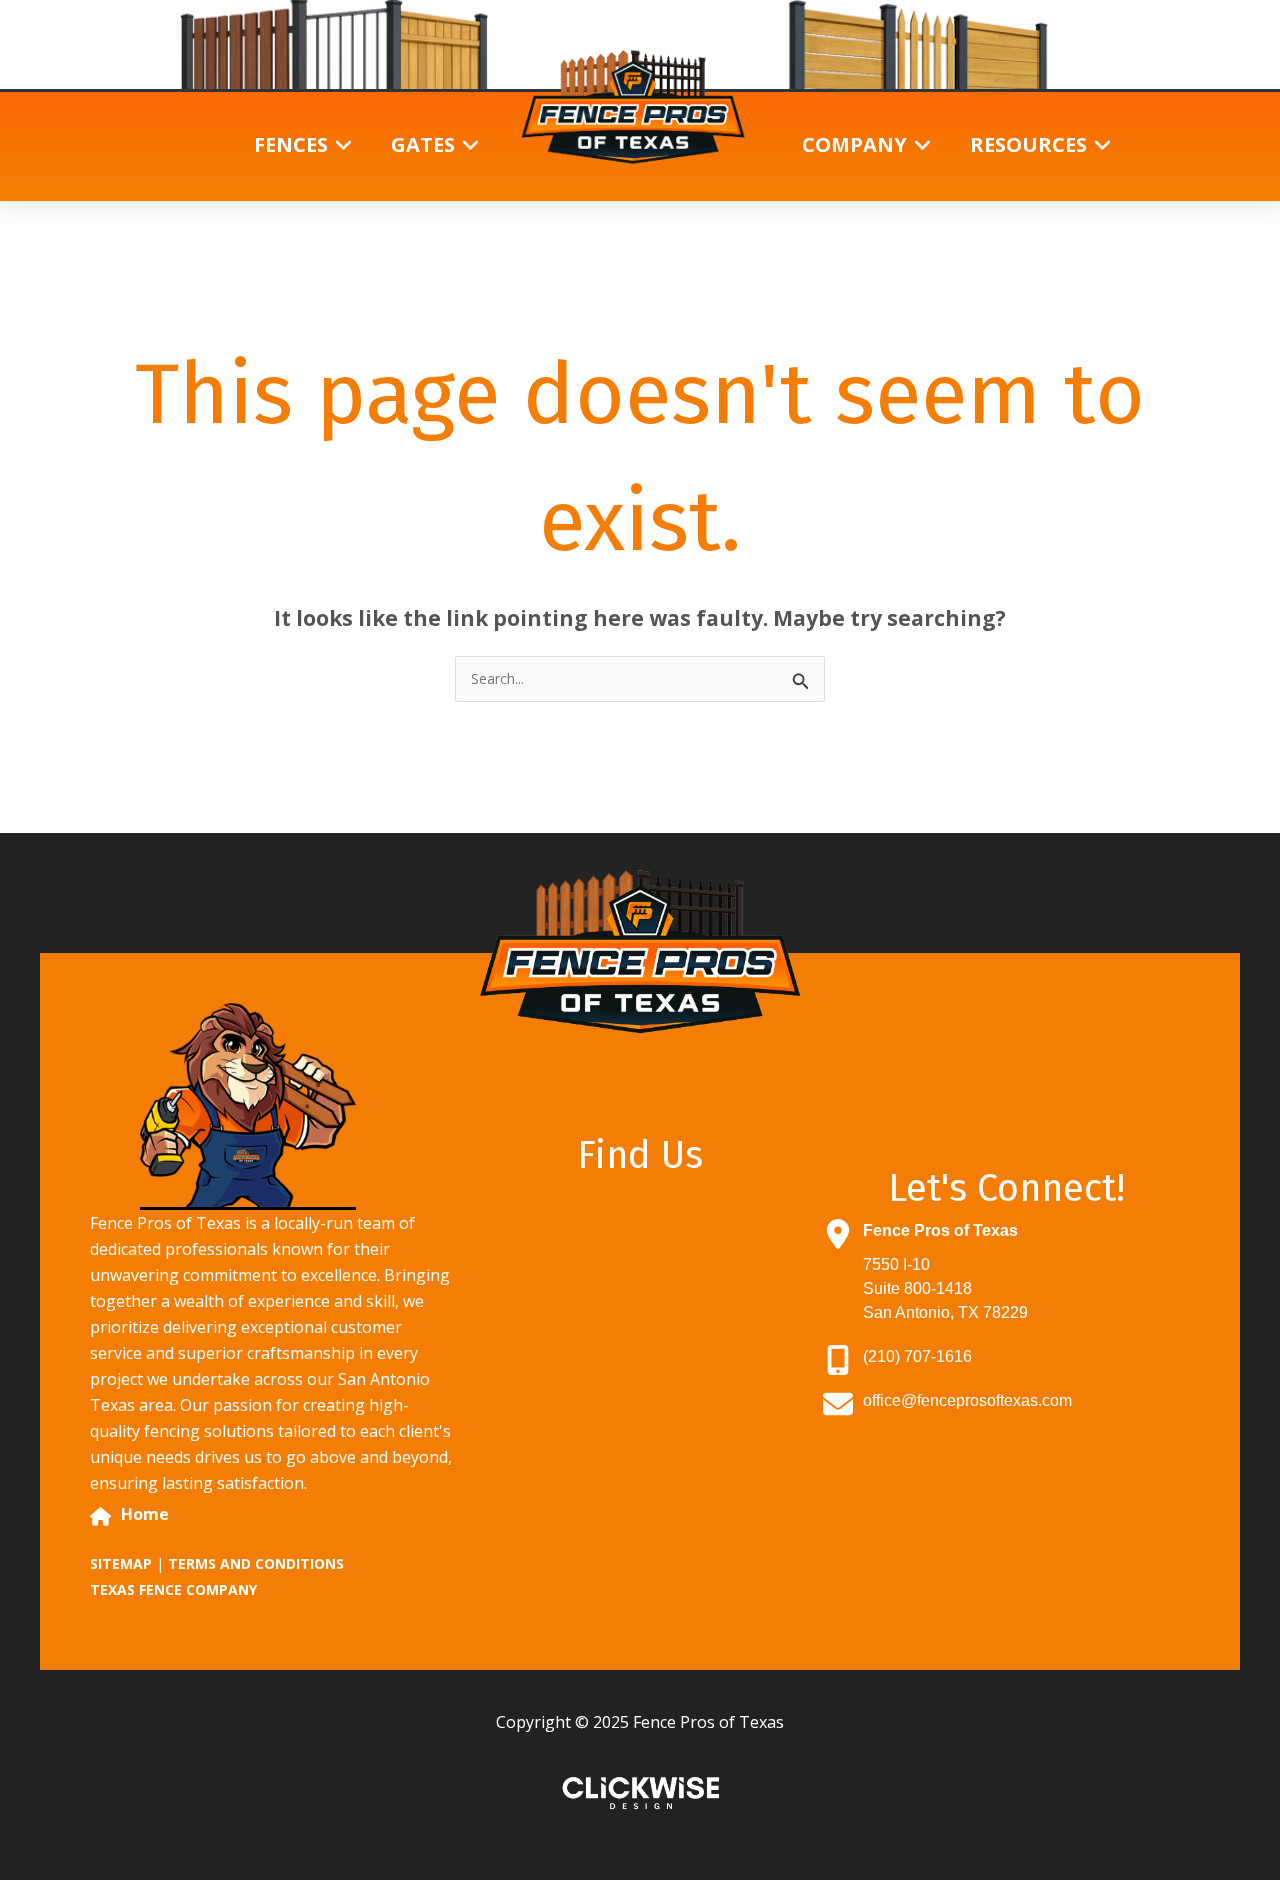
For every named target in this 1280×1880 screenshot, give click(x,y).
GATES (423, 144)
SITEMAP (121, 1563)
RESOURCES (1028, 144)
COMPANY (854, 144)
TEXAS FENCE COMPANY (173, 1589)
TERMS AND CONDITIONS (256, 1563)
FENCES (291, 144)
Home (145, 1514)
